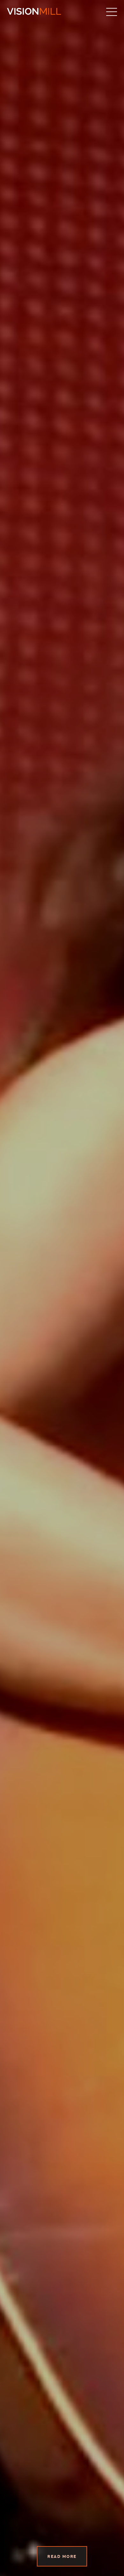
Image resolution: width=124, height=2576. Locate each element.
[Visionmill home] (34, 12)
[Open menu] (112, 12)
